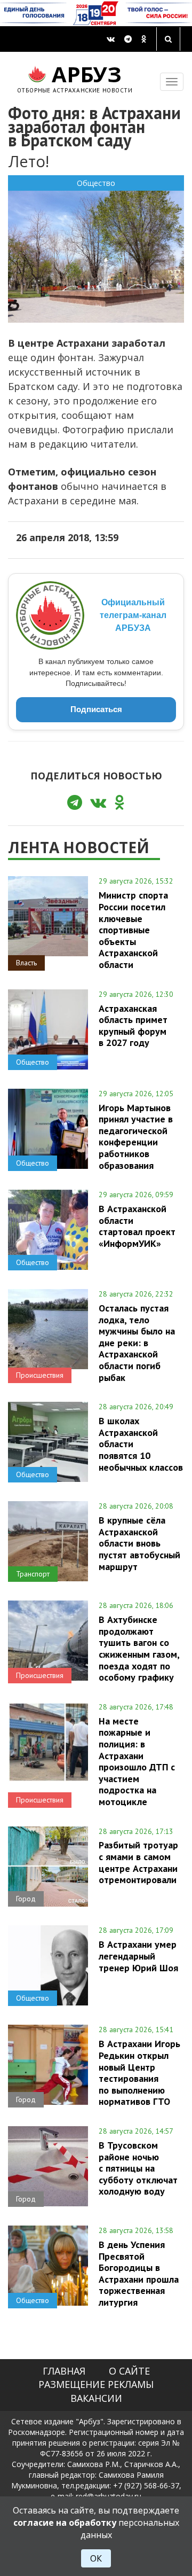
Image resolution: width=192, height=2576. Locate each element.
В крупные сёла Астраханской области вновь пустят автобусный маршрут (139, 1543)
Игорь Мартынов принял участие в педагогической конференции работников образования (136, 1137)
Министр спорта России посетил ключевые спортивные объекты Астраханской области (133, 930)
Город (26, 1899)
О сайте (129, 2371)
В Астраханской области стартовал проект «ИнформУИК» (137, 1226)
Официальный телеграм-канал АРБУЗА (133, 615)
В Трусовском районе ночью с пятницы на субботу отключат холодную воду (138, 2168)
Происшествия (40, 1375)
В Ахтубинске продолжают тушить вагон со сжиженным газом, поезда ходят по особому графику (139, 1648)
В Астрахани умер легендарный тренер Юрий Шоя (138, 1956)
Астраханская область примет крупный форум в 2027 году (133, 1025)
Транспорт (33, 1574)
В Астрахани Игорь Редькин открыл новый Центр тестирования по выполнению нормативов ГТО (139, 2072)
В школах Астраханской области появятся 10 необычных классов (141, 1444)
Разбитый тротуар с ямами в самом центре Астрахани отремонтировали (138, 1862)
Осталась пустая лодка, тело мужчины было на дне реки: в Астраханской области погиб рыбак (137, 1342)
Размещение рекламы (96, 2384)
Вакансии (96, 2398)
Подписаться (96, 709)
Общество (96, 183)
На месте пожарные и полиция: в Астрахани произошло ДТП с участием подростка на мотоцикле (137, 1761)
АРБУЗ (75, 77)
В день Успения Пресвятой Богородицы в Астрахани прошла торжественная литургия (139, 2273)
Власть (26, 963)
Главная (64, 2371)
